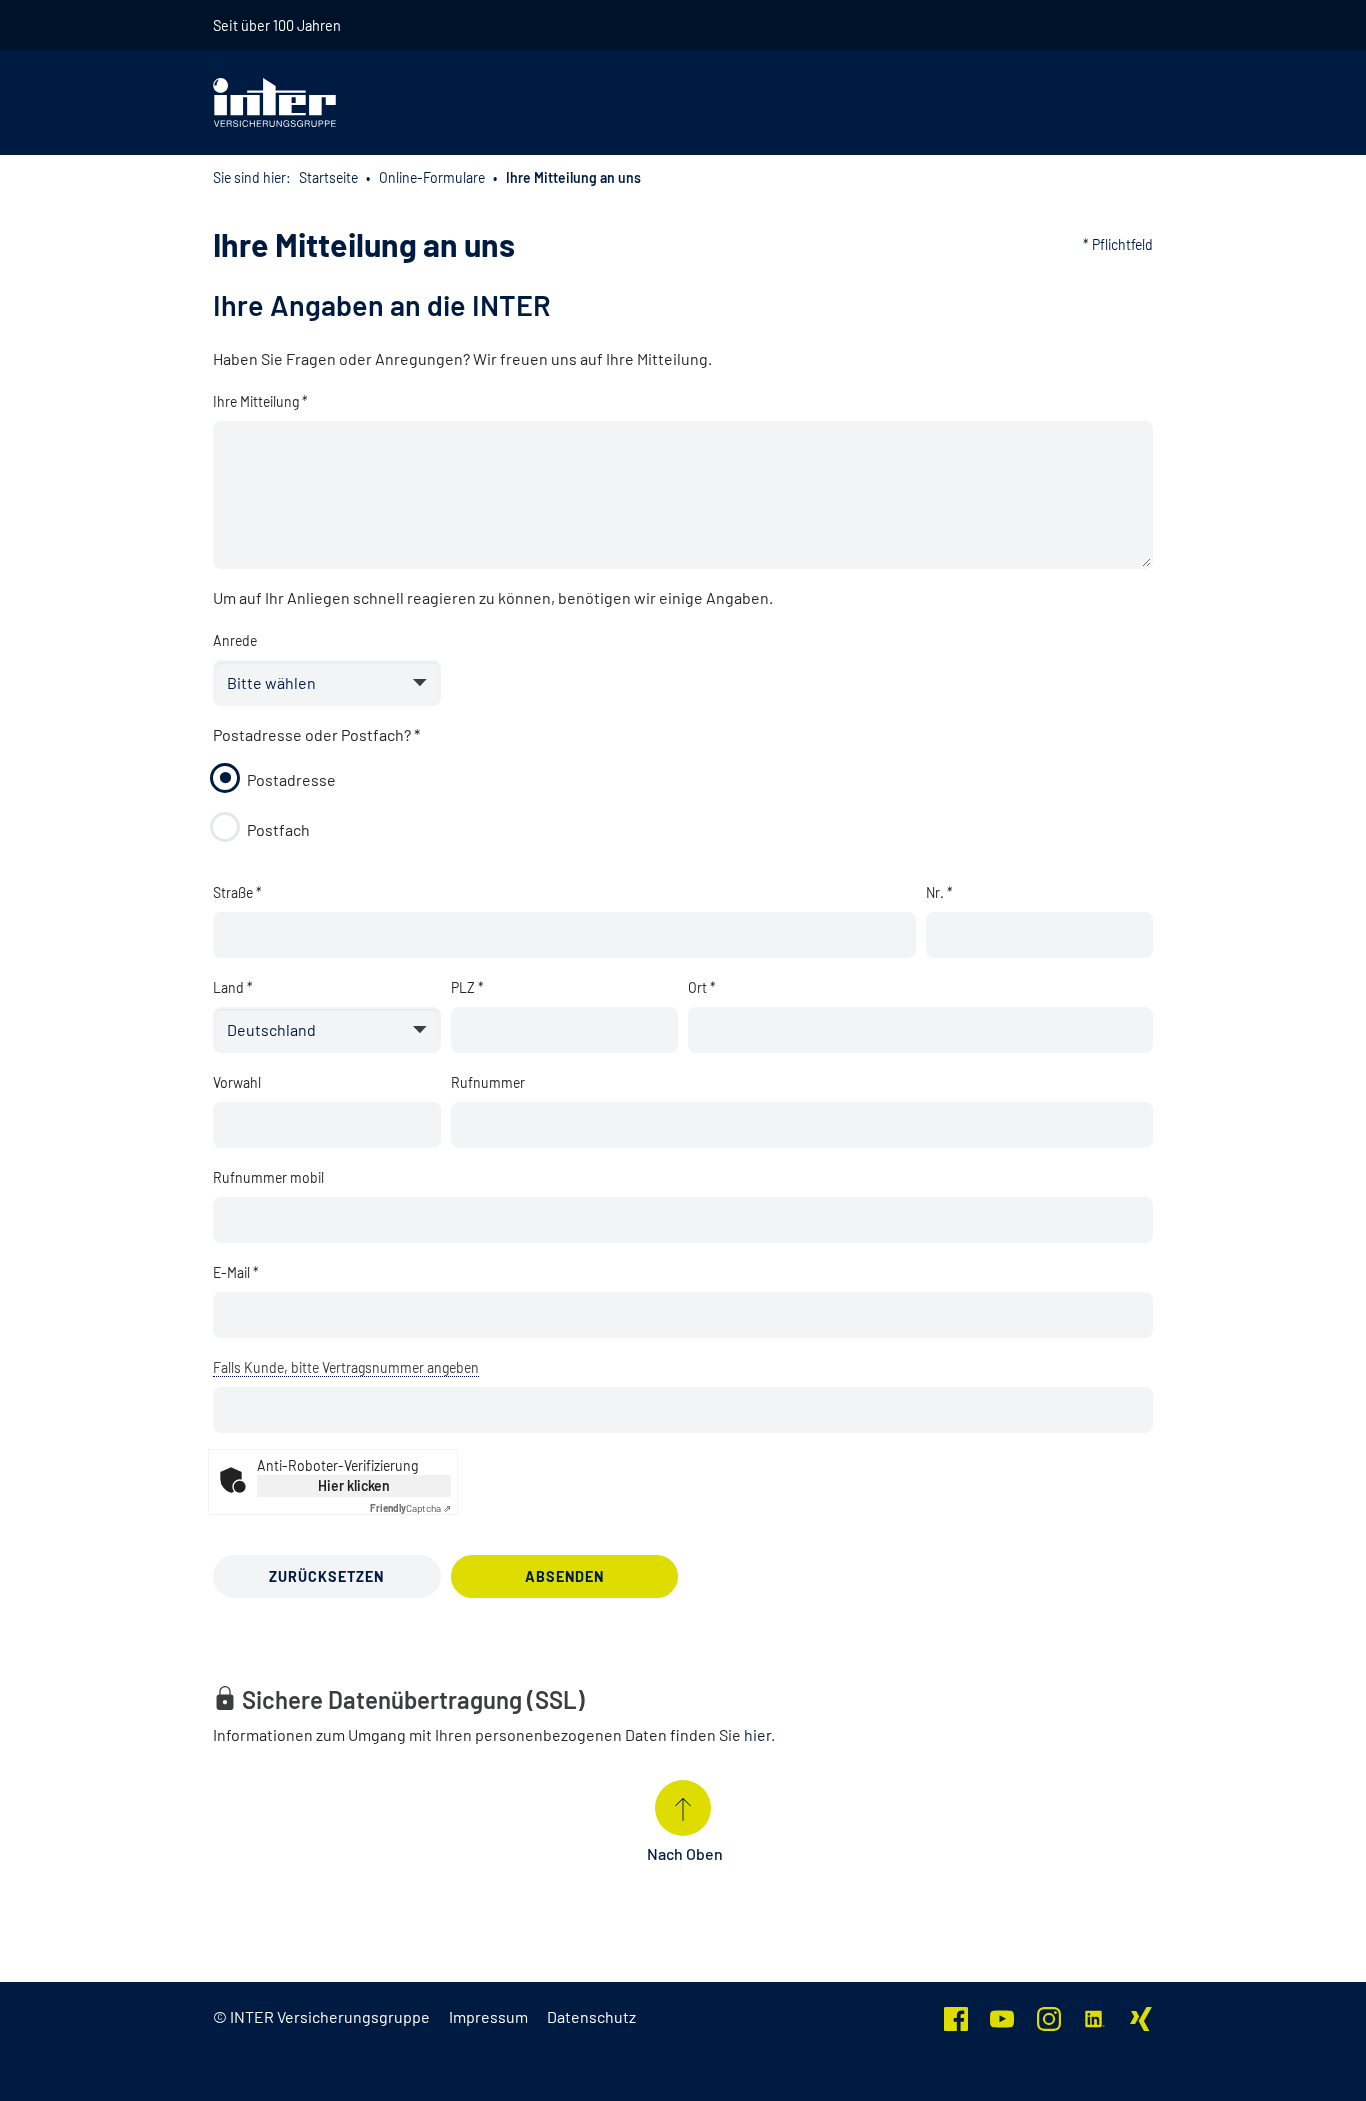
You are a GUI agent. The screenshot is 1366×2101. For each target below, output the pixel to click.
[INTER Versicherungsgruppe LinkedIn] (1095, 2016)
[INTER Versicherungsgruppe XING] (1141, 2016)
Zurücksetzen (326, 1576)
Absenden (564, 1576)
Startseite (328, 177)
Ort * (702, 987)
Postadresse (291, 779)
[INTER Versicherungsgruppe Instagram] (1049, 2016)
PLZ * (467, 987)
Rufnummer (488, 1082)
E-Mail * (236, 1272)
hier (757, 1734)
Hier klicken (354, 1485)
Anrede (235, 640)
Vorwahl (237, 1082)
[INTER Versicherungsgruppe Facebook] (956, 2016)
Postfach (278, 829)
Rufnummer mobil (268, 1177)
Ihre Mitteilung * (260, 401)
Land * (233, 987)
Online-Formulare (432, 177)
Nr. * (939, 892)
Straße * (237, 892)
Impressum (488, 2016)
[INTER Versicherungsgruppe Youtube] (1002, 2016)
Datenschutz (591, 2016)
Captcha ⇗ (410, 1508)
